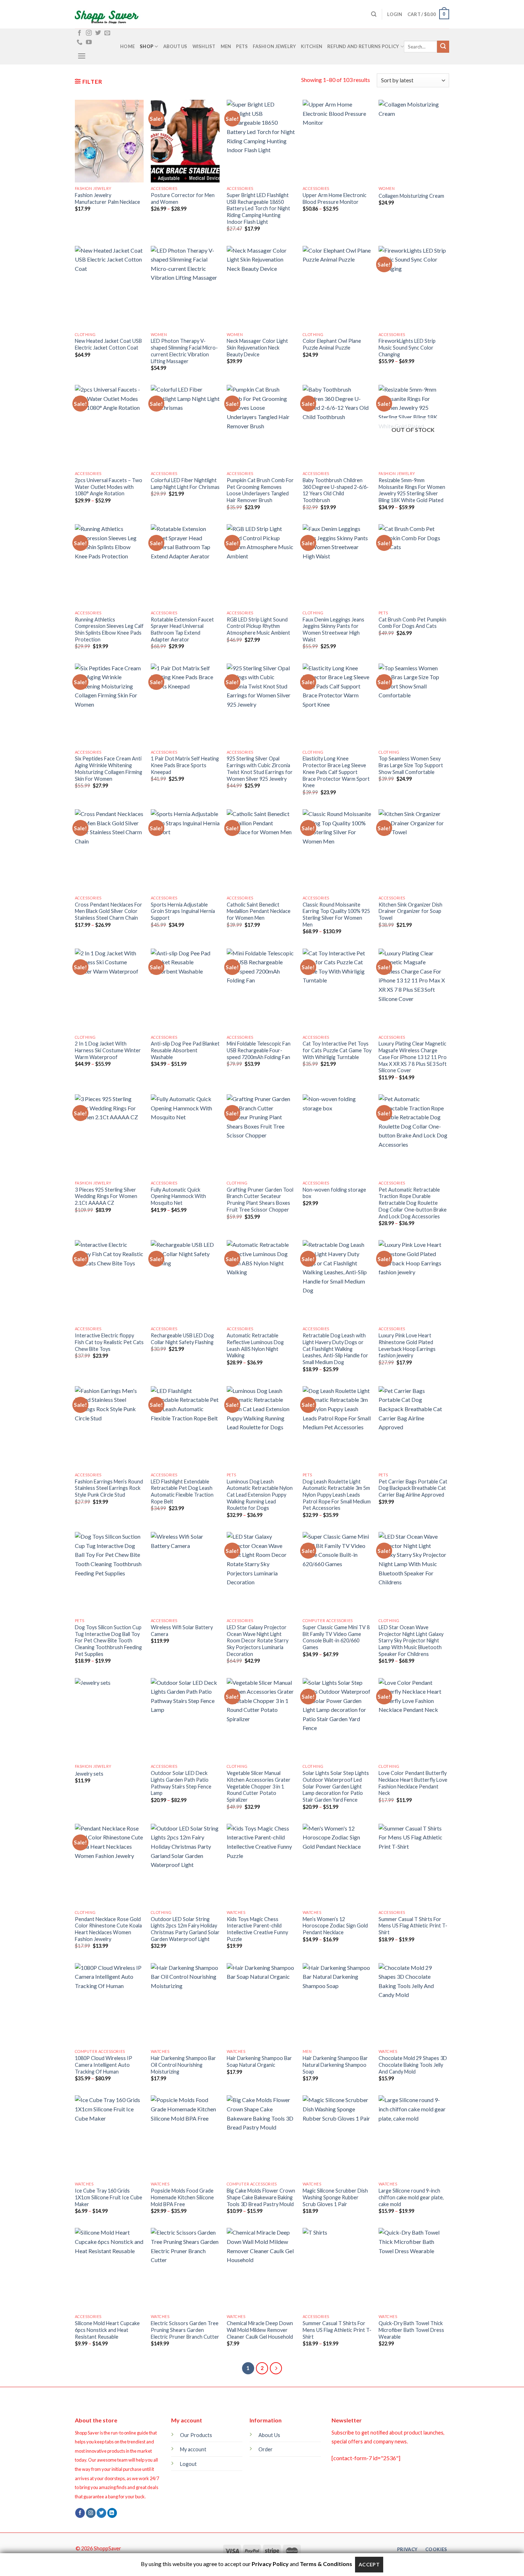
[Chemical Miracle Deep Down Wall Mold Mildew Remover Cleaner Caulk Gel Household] (261, 2269)
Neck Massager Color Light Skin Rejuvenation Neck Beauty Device (257, 347)
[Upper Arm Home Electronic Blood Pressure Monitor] (337, 141)
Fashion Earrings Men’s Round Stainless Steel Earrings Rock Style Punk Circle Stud (109, 1488)
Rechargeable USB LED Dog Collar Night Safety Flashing (182, 1339)
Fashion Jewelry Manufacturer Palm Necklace (107, 198)
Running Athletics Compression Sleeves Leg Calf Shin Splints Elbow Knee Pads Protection (109, 629)
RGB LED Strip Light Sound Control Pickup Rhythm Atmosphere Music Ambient (258, 626)
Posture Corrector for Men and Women (183, 198)
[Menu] (82, 56)
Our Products (196, 2435)
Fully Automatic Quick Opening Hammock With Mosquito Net (178, 1196)
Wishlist (204, 46)
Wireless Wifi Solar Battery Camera (182, 1631)
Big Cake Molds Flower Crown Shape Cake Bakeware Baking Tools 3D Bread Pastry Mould (261, 2197)
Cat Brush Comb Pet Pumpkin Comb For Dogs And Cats (412, 623)
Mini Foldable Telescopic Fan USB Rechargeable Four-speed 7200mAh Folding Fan (259, 1050)
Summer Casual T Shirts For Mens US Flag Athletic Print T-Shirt (413, 1926)
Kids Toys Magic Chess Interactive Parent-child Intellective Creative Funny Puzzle (257, 1929)
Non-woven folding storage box (334, 1193)
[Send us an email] (107, 33)
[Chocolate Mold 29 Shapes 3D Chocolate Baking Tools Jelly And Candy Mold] (413, 2004)
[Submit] (443, 47)
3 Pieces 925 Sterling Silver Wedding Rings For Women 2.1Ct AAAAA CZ (106, 1196)
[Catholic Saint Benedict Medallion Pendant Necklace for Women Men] (261, 851)
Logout (188, 2464)
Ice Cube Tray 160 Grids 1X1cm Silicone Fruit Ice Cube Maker (109, 2197)
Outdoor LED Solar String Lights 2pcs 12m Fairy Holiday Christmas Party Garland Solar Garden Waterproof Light (185, 1929)
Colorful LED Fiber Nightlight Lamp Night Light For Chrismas (185, 484)
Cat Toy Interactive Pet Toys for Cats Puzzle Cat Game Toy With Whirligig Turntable (337, 1050)
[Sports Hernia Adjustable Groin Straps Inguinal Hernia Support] (185, 851)
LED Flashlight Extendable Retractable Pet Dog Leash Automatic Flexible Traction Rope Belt (182, 1491)
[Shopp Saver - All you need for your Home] (111, 14)
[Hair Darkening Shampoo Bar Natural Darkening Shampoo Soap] (337, 2004)
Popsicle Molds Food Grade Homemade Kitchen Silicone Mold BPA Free (182, 2197)
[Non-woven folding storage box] (337, 1136)
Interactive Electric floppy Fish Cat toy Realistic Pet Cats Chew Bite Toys (109, 1342)
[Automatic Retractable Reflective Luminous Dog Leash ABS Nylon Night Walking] (261, 1281)
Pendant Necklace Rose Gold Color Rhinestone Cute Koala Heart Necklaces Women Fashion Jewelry (108, 1929)
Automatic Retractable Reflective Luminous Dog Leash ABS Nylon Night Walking (255, 1345)
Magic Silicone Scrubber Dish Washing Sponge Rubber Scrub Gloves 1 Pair (335, 2197)
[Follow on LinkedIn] (112, 2513)
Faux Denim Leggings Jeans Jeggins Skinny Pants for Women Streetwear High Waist (333, 629)
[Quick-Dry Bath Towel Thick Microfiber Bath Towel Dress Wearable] (413, 2269)
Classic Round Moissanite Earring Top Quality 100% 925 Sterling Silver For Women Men (336, 915)
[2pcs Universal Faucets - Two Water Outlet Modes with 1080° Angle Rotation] (109, 426)
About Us (269, 2435)
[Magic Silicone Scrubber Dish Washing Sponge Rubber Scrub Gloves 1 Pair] (337, 2137)
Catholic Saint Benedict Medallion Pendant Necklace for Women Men (259, 911)
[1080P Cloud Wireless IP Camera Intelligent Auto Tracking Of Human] (109, 2004)
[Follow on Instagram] (89, 33)
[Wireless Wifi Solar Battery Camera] (185, 1573)
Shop (147, 46)
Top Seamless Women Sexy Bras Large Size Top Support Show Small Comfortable (411, 765)
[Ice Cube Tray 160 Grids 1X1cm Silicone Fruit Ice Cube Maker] (109, 2137)
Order (266, 2449)
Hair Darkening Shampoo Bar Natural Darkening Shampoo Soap (335, 2065)
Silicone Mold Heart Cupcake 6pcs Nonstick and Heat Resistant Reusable (107, 2330)
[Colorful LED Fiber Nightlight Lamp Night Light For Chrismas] (185, 426)
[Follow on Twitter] (98, 33)
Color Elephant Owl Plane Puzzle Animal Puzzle (332, 344)
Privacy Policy (270, 2564)
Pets (242, 46)
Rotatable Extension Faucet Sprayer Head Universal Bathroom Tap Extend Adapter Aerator (182, 629)
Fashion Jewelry (274, 46)
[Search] (374, 14)
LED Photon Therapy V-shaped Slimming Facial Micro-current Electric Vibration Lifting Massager (184, 351)
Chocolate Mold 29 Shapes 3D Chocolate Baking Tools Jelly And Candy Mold (413, 2065)
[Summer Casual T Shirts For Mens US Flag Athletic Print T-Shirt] (413, 1865)
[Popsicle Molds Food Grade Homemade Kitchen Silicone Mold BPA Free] (185, 2137)
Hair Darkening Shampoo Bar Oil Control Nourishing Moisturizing (183, 2065)
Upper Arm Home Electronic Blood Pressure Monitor (335, 198)
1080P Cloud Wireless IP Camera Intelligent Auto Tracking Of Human (104, 2065)
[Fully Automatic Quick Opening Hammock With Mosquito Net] (185, 1136)
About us (175, 46)
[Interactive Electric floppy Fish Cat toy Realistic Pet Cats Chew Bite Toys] (109, 1281)
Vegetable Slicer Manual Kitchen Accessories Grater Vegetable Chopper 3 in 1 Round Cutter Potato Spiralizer (259, 1786)
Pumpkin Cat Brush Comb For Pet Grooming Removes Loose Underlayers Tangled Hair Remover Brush (260, 490)
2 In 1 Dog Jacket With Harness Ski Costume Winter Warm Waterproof (108, 1050)
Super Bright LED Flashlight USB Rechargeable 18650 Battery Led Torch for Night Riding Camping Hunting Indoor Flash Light (258, 208)
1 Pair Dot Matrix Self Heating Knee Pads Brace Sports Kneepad (185, 765)
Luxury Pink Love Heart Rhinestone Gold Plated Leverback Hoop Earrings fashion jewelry (407, 1345)
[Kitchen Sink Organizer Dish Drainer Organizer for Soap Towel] (413, 851)
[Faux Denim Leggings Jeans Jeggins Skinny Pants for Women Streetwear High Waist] (337, 566)
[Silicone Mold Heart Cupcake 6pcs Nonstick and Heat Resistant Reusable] (109, 2269)
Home (127, 46)
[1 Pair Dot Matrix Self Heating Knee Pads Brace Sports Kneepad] (185, 705)
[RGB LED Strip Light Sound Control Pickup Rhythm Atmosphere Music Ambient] (261, 566)
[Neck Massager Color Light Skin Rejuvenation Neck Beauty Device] (261, 287)
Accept (369, 2564)
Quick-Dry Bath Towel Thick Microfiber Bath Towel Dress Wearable (411, 2330)
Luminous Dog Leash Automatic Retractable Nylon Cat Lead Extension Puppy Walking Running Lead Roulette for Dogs (260, 1495)
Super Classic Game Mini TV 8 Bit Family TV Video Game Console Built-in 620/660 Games (336, 1637)
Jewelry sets (89, 1774)
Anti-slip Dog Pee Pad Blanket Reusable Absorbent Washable (185, 1050)
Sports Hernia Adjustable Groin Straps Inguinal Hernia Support (183, 911)
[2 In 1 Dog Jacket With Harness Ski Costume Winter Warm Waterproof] (109, 990)
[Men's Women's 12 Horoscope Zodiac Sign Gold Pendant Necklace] (337, 1865)
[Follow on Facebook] (79, 33)
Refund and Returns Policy (363, 46)
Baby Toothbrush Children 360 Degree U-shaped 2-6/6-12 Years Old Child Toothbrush (336, 490)
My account (193, 2449)
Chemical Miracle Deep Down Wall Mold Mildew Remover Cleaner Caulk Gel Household (260, 2330)
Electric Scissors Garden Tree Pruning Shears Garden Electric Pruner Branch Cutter (185, 2330)
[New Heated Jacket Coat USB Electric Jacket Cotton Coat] (109, 287)
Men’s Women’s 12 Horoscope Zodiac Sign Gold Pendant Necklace (335, 1926)
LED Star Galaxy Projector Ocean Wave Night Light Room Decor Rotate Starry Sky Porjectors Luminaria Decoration (258, 1641)
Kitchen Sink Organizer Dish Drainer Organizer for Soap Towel (410, 911)
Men (226, 46)
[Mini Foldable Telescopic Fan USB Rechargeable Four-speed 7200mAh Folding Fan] (261, 990)
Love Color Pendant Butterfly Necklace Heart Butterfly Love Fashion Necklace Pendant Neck (413, 1783)
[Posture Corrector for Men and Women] (185, 141)
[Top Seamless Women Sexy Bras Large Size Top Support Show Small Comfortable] (413, 705)
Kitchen (312, 46)
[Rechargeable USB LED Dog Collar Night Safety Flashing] (185, 1281)
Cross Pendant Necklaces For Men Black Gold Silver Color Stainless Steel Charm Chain (109, 911)
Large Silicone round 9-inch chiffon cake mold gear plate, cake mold (411, 2197)
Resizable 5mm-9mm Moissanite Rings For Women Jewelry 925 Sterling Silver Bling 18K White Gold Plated (412, 490)
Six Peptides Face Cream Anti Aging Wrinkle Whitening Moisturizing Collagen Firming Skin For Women (109, 768)
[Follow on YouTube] (89, 42)
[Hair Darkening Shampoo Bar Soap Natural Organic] (261, 2004)
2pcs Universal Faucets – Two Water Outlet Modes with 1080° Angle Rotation (109, 487)
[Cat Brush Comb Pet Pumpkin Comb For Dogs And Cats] (413, 566)
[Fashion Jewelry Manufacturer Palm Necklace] (109, 141)
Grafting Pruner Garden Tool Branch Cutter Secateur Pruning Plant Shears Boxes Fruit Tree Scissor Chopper (260, 1200)
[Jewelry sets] (109, 1719)
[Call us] (79, 42)
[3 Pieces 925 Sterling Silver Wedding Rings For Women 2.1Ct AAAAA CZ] (109, 1136)
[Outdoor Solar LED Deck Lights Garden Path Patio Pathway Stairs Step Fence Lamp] (185, 1719)
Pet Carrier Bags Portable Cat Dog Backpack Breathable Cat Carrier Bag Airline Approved (413, 1488)
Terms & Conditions (326, 2564)
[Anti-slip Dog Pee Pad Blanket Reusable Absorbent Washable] (185, 990)
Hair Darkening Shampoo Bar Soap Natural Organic (259, 2061)
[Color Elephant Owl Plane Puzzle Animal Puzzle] (337, 287)
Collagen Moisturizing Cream (411, 196)
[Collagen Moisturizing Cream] (413, 141)
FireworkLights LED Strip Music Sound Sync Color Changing (407, 347)
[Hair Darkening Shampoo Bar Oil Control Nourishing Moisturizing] (185, 2004)
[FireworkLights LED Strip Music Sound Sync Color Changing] (413, 287)
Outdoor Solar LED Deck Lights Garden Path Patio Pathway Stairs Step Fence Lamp (181, 1783)
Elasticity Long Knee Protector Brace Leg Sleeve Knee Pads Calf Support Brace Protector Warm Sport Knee (336, 772)
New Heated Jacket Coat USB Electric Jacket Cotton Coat (108, 344)
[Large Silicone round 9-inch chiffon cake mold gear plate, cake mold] (413, 2137)
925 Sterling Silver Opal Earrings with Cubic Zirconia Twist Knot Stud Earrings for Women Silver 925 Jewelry (260, 768)
